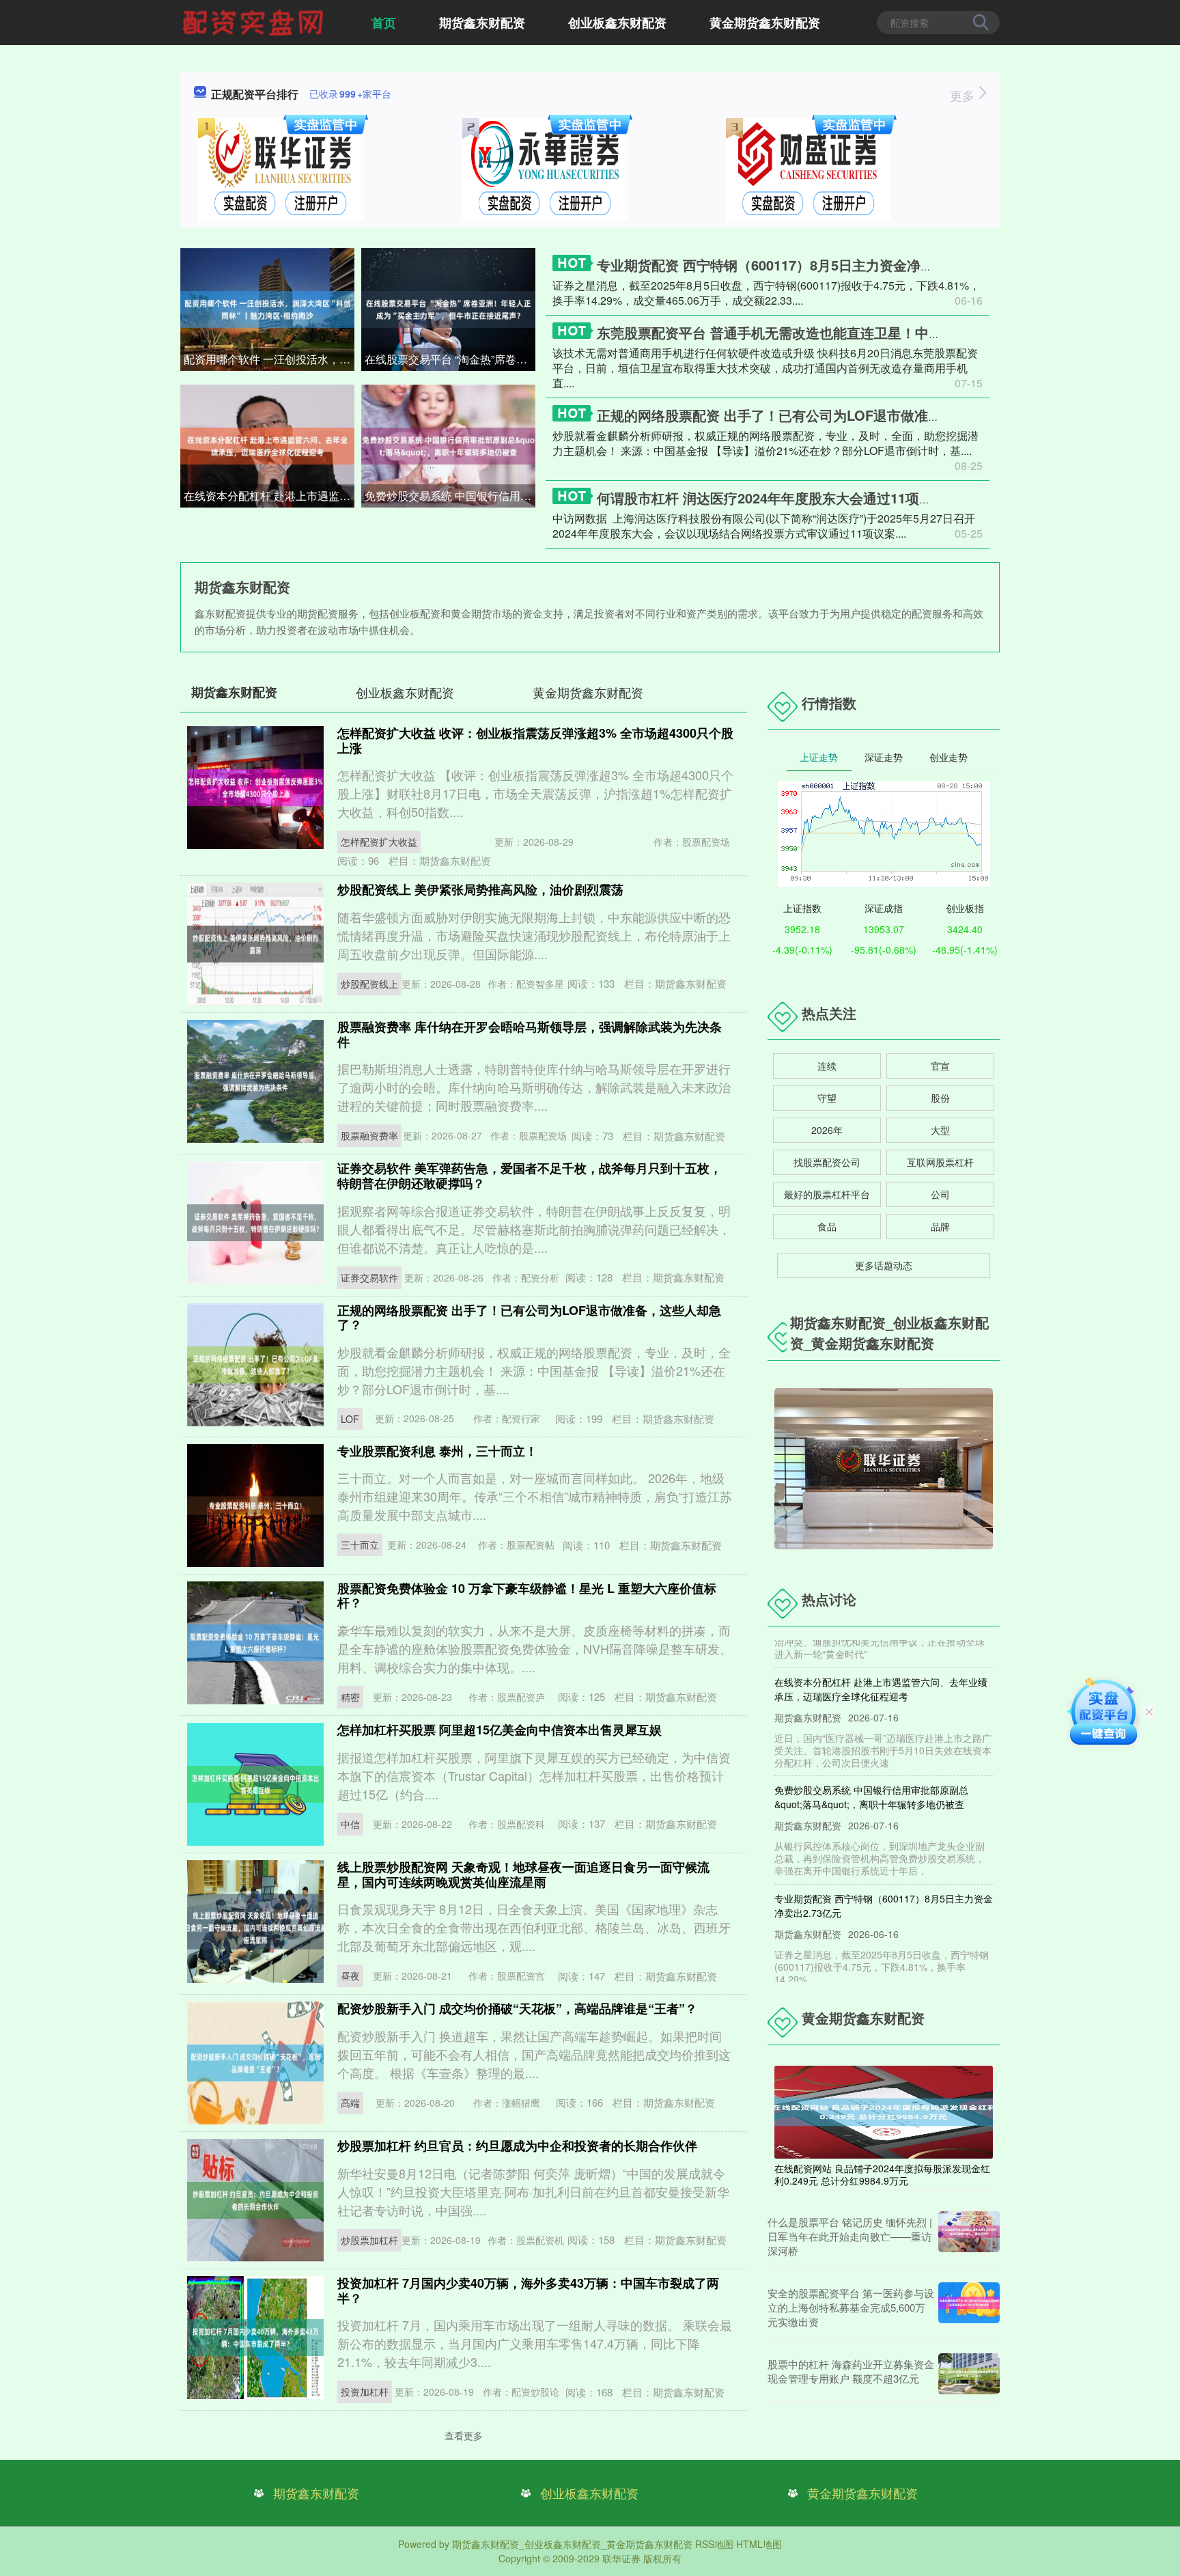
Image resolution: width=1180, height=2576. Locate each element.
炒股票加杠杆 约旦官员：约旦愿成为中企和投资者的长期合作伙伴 (517, 2146)
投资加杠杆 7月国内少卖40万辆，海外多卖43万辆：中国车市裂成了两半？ (528, 2290)
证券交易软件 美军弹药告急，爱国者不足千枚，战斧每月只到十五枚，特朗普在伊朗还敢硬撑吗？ (530, 1176)
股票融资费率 (369, 1135)
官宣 (940, 1066)
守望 (827, 1098)
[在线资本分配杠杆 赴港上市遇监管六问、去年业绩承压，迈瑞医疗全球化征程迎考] (267, 445)
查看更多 (464, 2435)
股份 (940, 1098)
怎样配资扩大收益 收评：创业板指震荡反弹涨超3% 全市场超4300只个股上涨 (535, 740)
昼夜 (350, 1976)
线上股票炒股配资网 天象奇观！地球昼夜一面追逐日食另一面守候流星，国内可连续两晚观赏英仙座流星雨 (523, 1874)
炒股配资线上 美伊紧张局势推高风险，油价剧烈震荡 (480, 889)
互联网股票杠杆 (940, 1162)
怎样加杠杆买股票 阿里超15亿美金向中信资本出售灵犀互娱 (500, 1730)
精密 (350, 1697)
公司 (940, 1194)
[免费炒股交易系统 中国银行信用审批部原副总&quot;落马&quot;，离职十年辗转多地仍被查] (448, 445)
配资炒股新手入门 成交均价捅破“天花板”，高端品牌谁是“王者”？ (517, 2008)
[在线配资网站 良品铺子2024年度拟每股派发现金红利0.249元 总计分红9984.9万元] (884, 2111)
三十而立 (360, 1545)
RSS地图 (714, 2544)
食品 (827, 1226)
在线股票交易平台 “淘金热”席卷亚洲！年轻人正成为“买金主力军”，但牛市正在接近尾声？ (450, 359)
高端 (350, 2103)
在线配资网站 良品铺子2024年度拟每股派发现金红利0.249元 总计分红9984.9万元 (882, 2174)
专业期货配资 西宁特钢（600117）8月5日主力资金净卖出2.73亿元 (799, 265)
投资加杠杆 (365, 2392)
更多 (964, 95)
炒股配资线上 (369, 984)
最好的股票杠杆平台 (827, 1194)
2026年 (827, 1130)
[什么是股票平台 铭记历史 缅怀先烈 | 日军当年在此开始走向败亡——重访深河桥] (969, 2236)
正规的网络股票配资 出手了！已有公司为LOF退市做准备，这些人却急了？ (824, 415)
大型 (940, 1130)
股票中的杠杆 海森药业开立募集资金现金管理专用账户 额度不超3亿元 (851, 2371)
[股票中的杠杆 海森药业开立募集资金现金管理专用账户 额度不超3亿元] (969, 2374)
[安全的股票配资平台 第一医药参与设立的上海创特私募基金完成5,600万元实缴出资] (969, 2307)
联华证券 (621, 2558)
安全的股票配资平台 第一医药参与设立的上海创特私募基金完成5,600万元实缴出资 (851, 2307)
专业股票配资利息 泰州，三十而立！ (437, 1451)
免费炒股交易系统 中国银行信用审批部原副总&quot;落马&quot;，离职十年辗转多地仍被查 (450, 496)
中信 (350, 1824)
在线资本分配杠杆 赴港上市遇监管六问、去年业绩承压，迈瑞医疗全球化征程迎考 (269, 496)
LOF (350, 1419)
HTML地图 (759, 2544)
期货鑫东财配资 (482, 23)
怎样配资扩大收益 (379, 842)
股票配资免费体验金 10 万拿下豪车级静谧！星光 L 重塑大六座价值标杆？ (527, 1596)
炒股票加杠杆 (369, 2240)
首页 (384, 23)
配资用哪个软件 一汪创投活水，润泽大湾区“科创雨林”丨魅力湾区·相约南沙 (269, 359)
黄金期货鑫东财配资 (765, 23)
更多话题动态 (884, 1265)
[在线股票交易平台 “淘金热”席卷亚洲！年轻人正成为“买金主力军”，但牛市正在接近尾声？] (448, 308)
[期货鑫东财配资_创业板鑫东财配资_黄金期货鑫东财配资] (255, 21)
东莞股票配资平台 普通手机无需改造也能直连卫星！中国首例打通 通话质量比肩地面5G (863, 332)
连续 (827, 1066)
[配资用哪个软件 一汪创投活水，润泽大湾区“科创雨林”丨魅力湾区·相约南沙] (267, 308)
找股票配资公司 (827, 1162)
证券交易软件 (369, 1277)
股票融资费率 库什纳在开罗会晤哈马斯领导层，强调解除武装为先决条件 (530, 1034)
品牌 (940, 1226)
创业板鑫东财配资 (617, 23)
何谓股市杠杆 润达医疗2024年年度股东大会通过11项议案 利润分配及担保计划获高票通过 (869, 498)
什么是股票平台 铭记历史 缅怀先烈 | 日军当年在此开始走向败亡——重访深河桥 (850, 2236)
